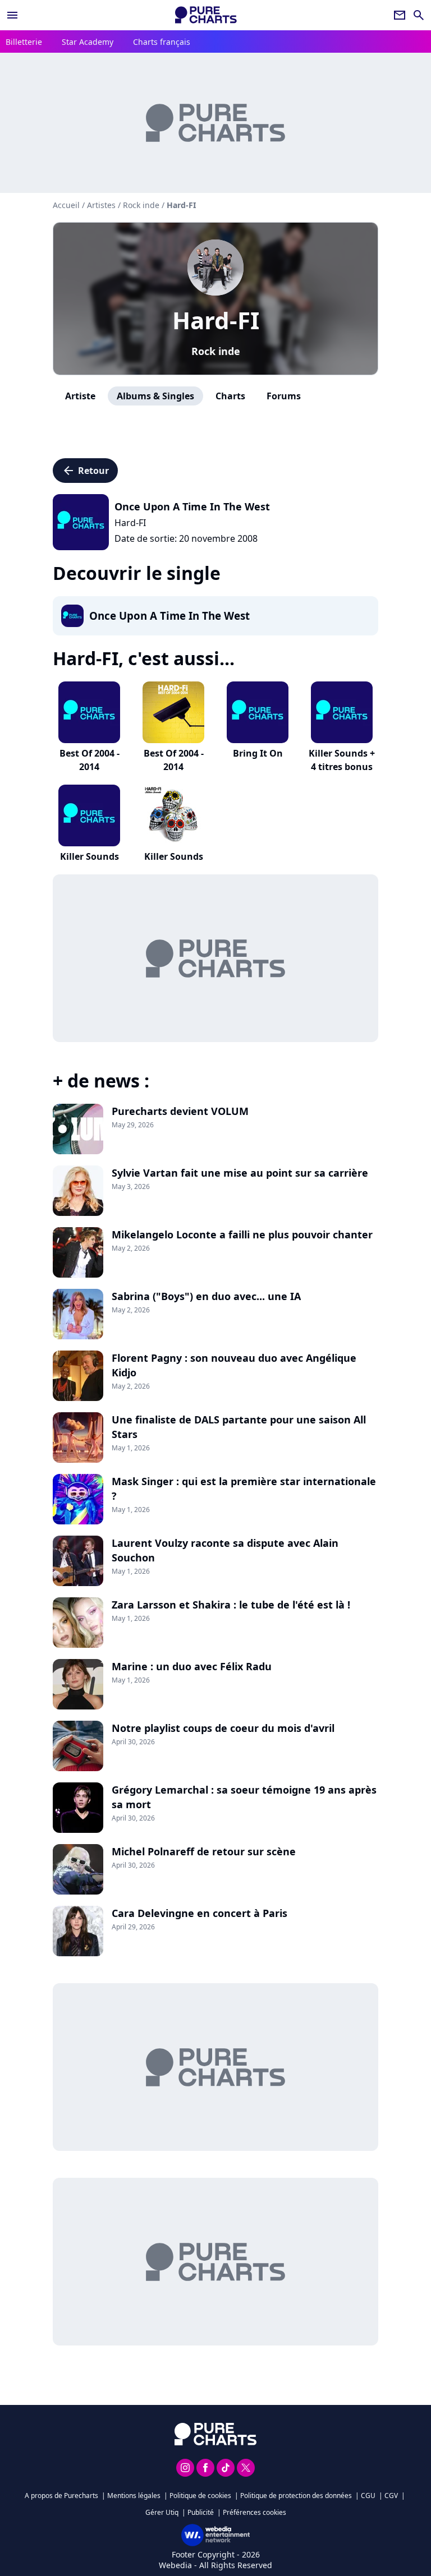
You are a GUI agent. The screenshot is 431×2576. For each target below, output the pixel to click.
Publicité (201, 2512)
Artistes (101, 205)
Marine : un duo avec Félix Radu (192, 1666)
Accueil (66, 205)
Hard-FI (216, 320)
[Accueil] (206, 15)
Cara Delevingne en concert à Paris (200, 1913)
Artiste (80, 396)
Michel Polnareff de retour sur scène (204, 1851)
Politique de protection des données (296, 2496)
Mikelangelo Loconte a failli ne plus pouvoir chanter (242, 1234)
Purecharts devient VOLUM (180, 1111)
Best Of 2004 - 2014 (90, 760)
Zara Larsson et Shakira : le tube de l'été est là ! (231, 1605)
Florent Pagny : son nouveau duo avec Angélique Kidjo (234, 1365)
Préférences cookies (255, 2512)
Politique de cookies (200, 2496)
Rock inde (216, 351)
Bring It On (258, 753)
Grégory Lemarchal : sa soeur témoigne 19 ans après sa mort (244, 1797)
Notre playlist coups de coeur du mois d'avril (223, 1728)
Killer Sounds (90, 856)
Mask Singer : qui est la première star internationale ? (244, 1489)
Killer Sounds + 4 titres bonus (342, 760)
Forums (284, 396)
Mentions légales (134, 2496)
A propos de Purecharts (61, 2496)
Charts (230, 396)
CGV (391, 2496)
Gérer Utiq (162, 2512)
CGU (368, 2496)
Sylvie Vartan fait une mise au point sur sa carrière (240, 1173)
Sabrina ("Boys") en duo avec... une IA (206, 1296)
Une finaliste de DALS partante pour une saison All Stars (239, 1427)
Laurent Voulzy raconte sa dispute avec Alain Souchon (225, 1550)
